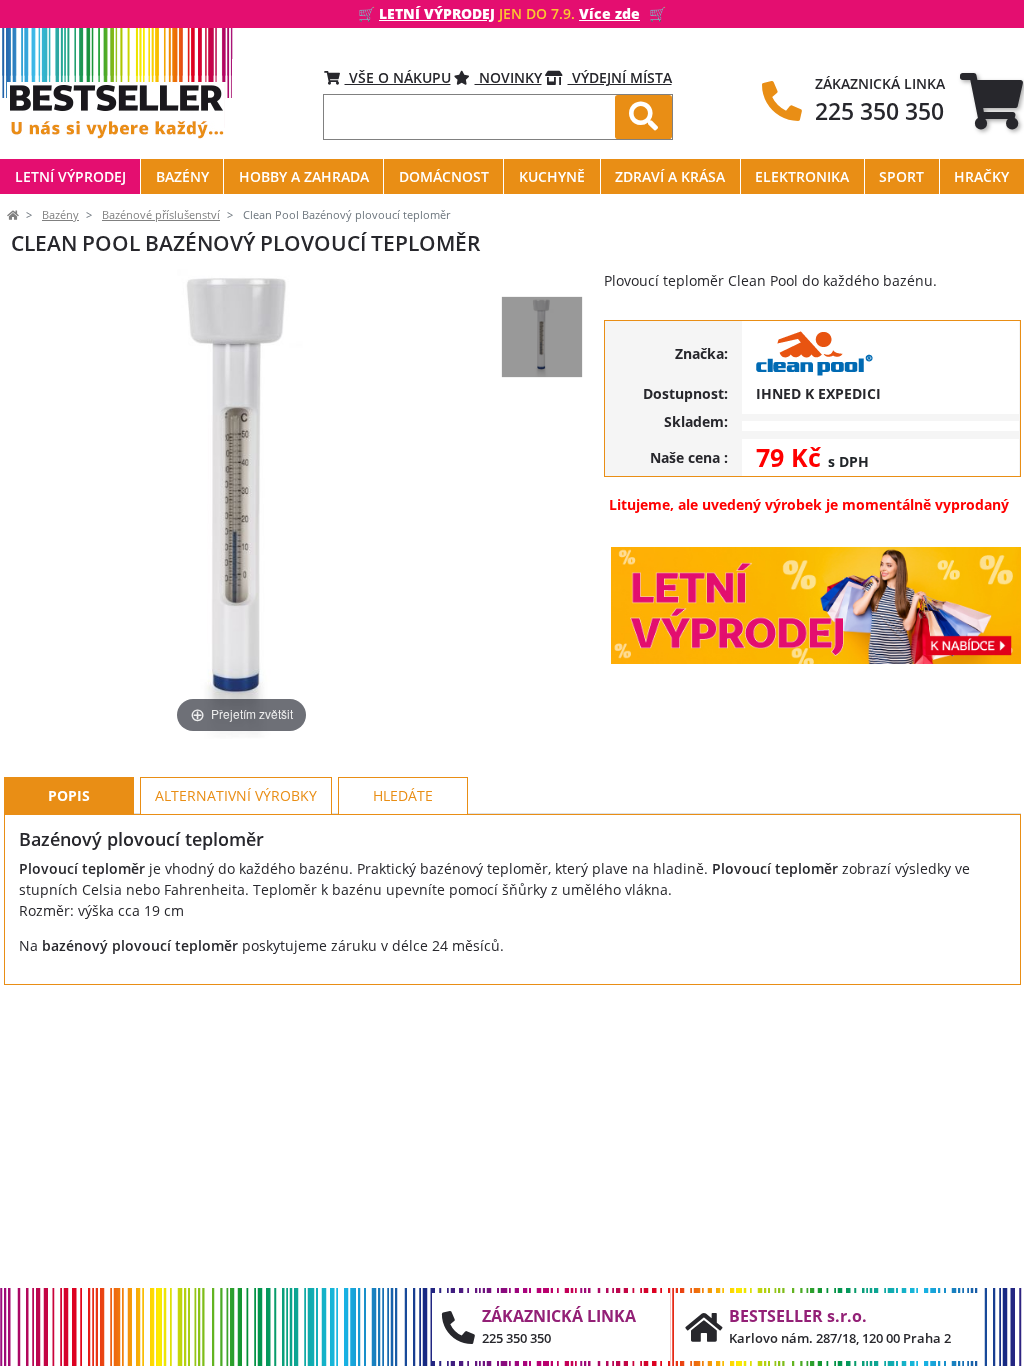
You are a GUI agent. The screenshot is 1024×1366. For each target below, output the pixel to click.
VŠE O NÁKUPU (398, 77)
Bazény (60, 215)
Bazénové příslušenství (161, 215)
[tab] (991, 100)
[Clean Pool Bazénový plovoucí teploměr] (542, 337)
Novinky (508, 77)
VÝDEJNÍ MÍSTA (620, 77)
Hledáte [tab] (403, 795)
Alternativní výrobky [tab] (236, 795)
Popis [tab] (69, 795)
